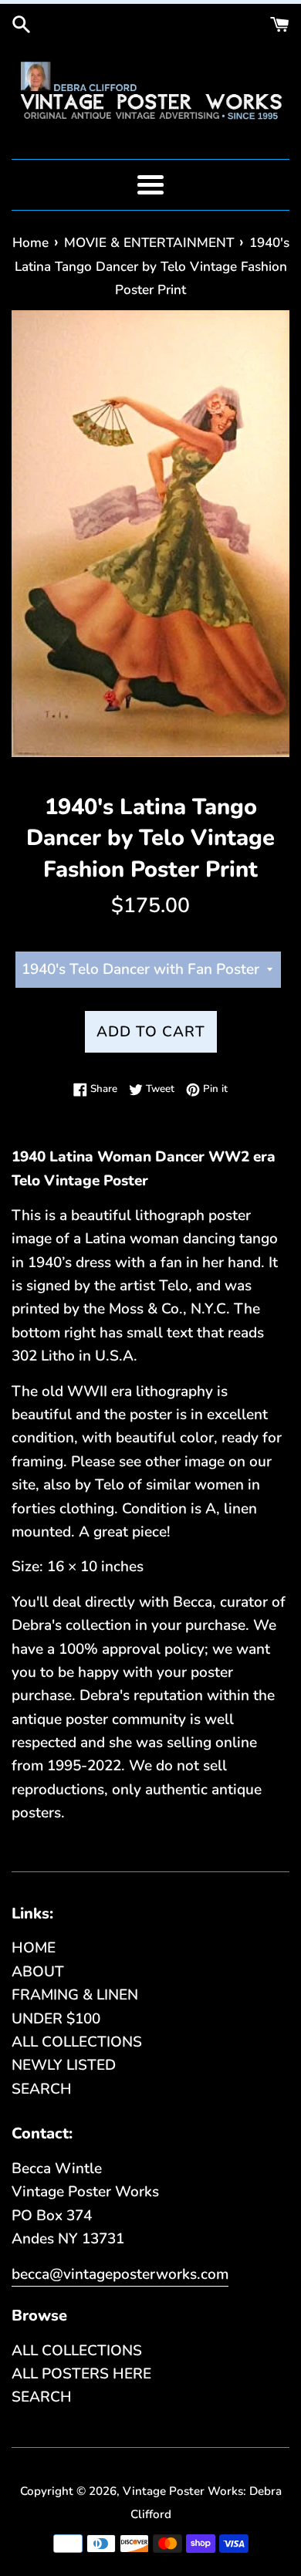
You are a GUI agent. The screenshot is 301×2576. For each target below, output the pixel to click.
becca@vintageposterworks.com (120, 2274)
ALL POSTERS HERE (81, 2374)
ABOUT (38, 1972)
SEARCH (42, 2089)
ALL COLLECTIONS (77, 2042)
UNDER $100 (56, 2019)
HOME (34, 1948)
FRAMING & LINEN (75, 1995)
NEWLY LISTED (64, 2065)
